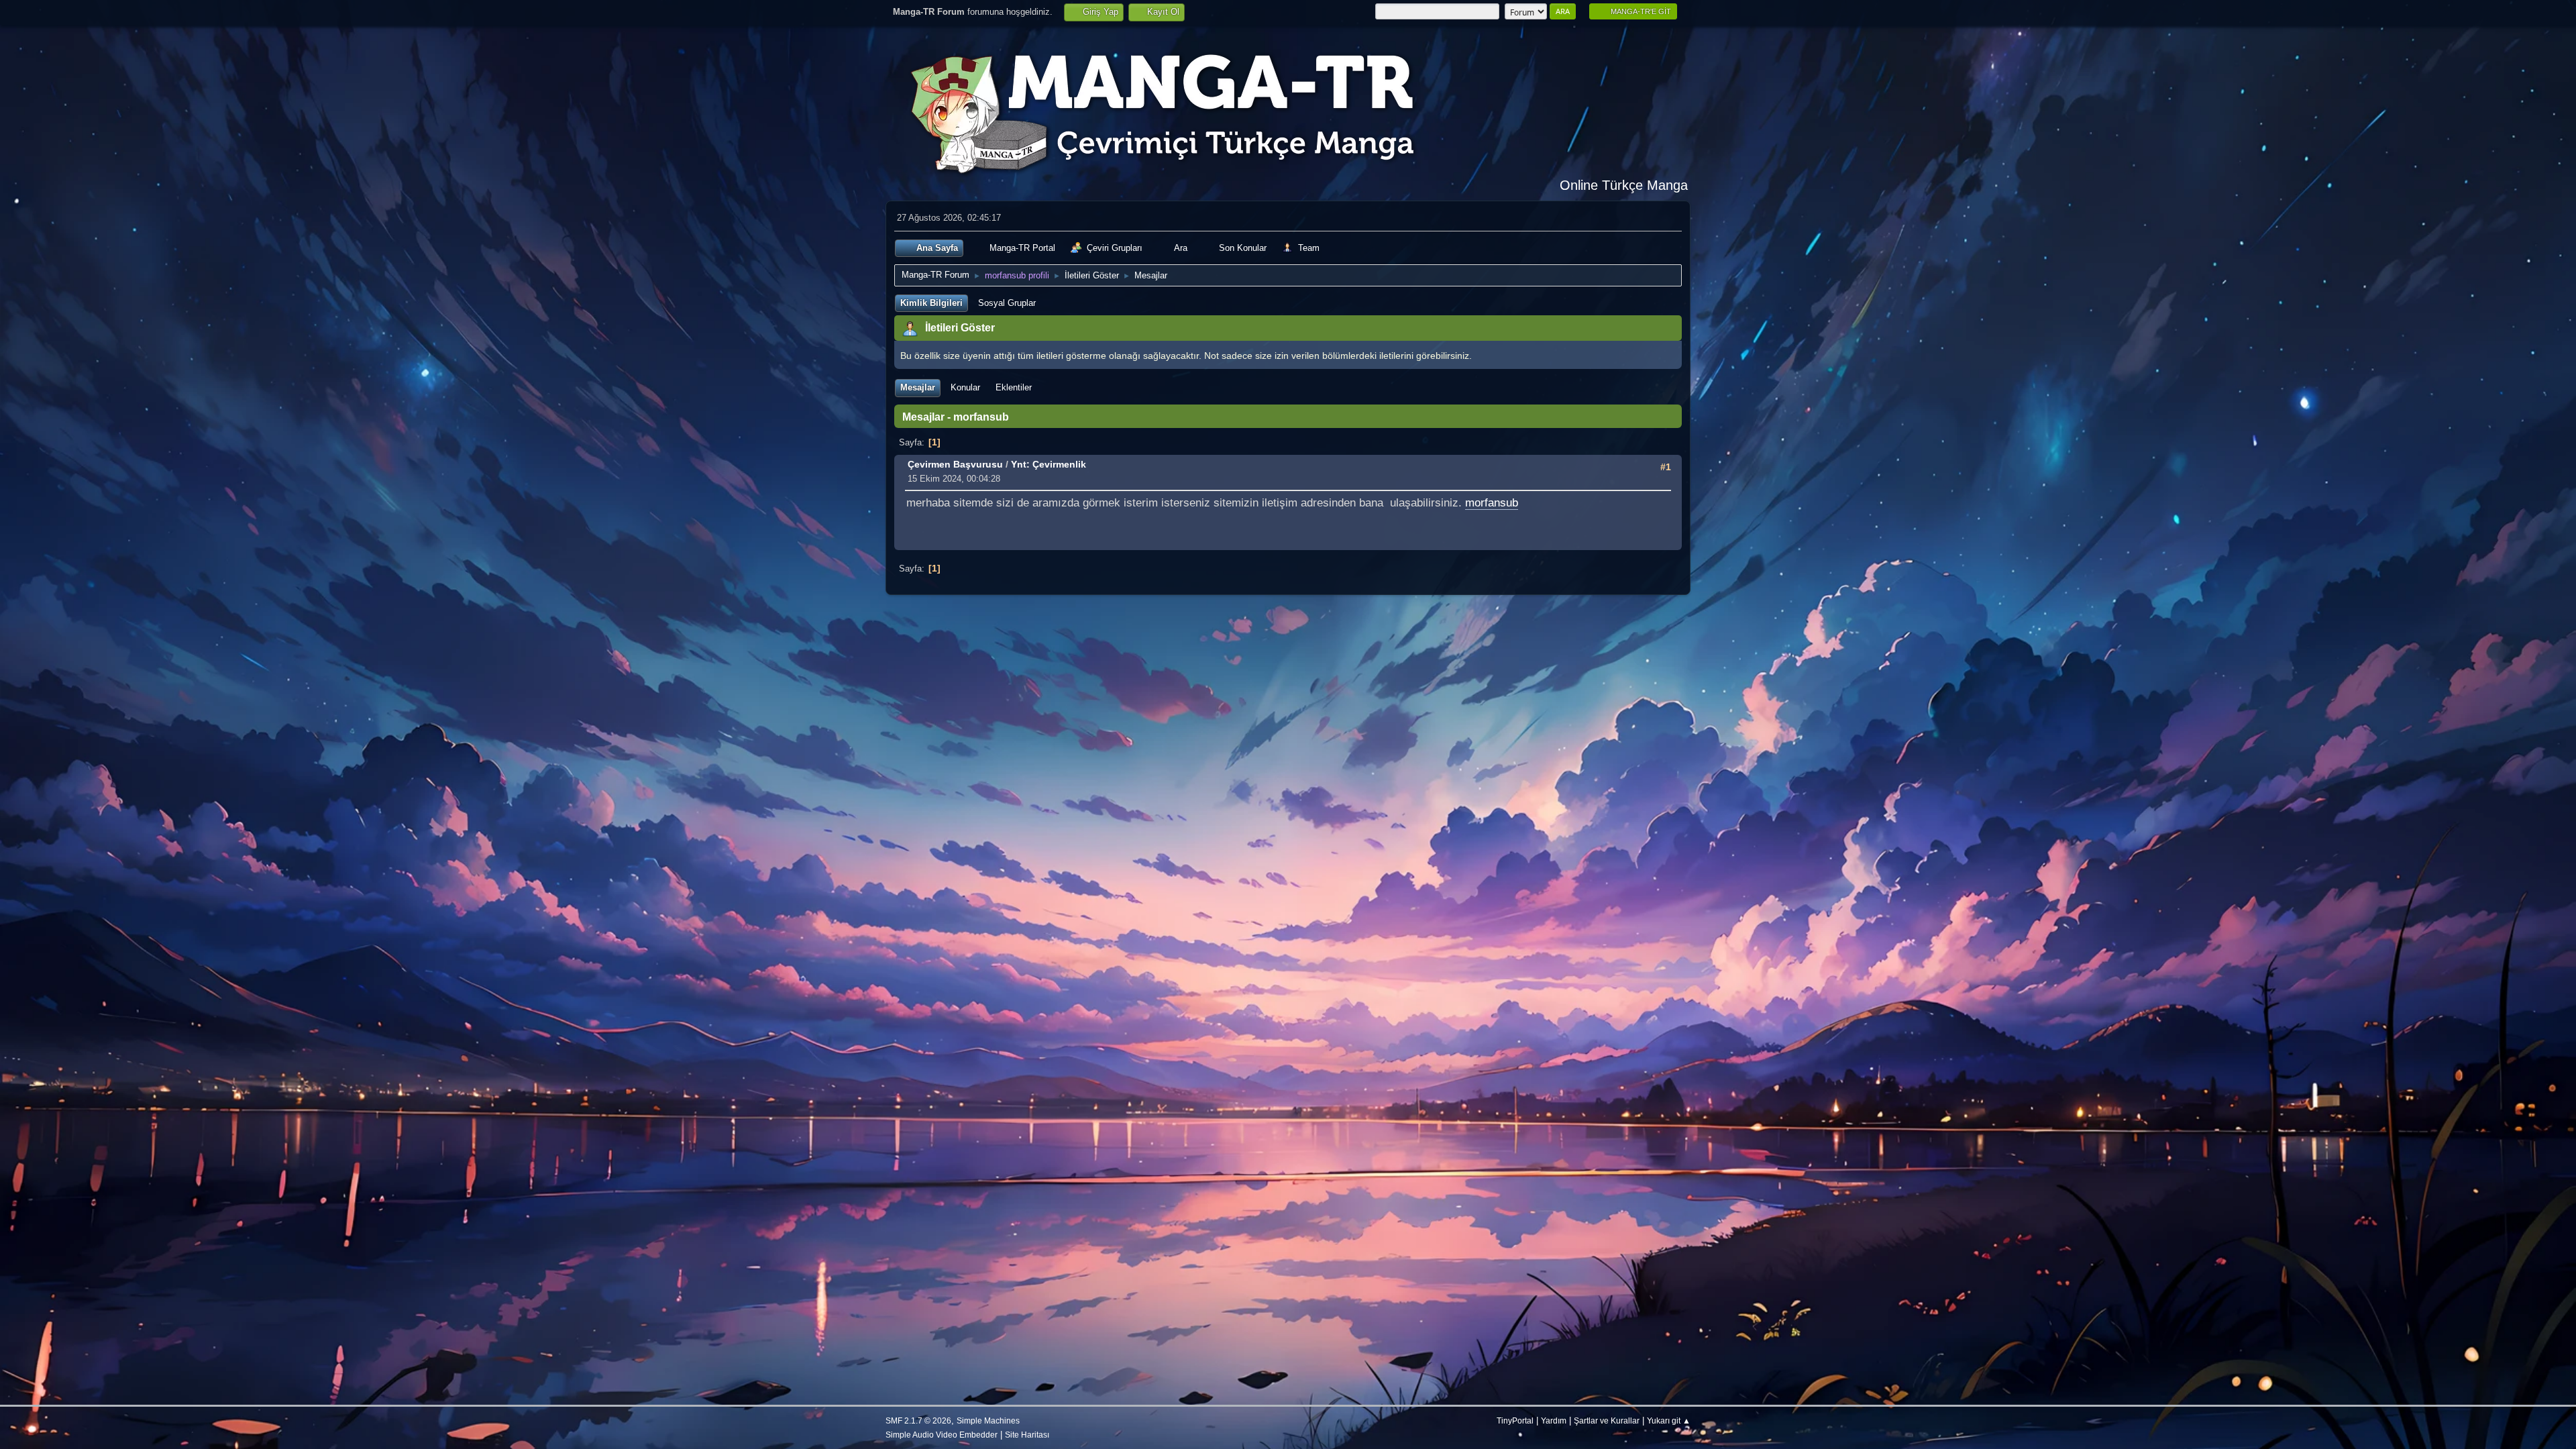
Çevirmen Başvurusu (955, 464)
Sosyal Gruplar (1007, 303)
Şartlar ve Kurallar (1607, 1420)
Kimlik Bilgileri (931, 303)
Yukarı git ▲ (1669, 1420)
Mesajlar (918, 387)
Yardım (1554, 1420)
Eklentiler (1014, 387)
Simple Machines (988, 1420)
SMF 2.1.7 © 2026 (918, 1420)
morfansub (1492, 503)
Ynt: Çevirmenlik (1049, 464)
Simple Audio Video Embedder (942, 1435)
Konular (965, 387)
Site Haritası (1027, 1435)
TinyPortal (1515, 1420)
